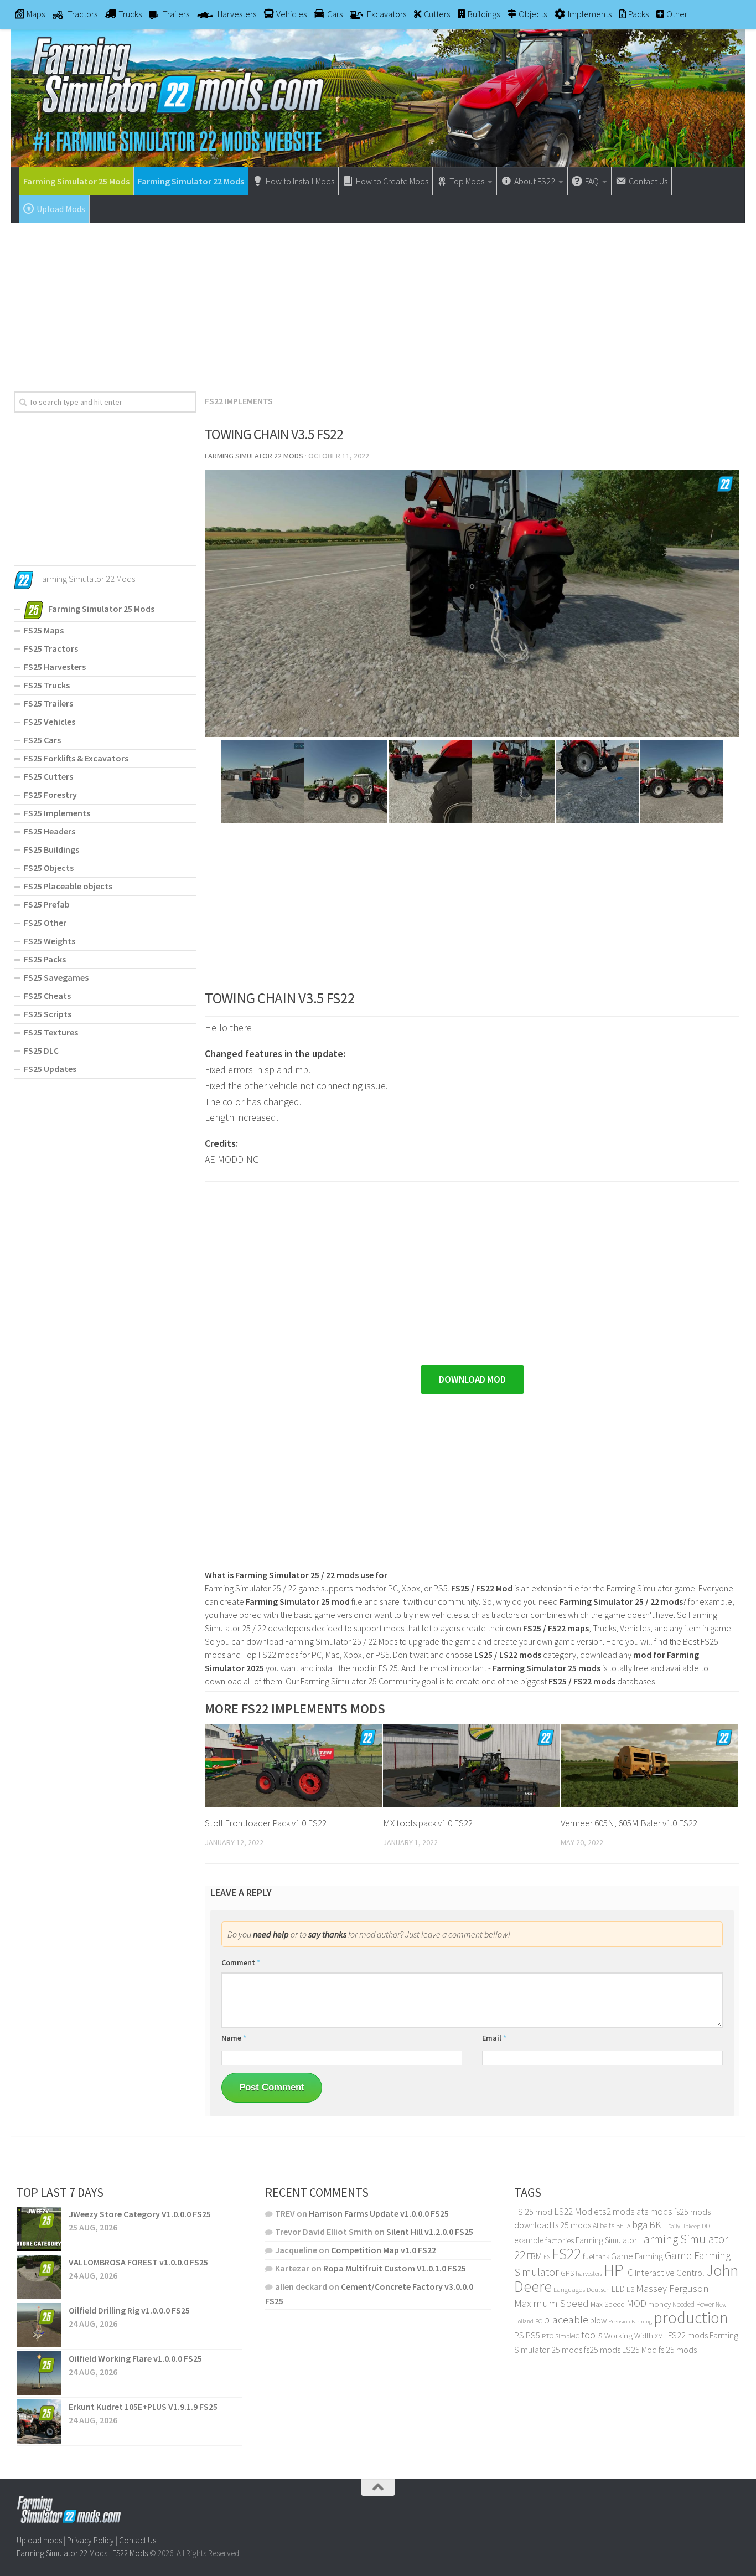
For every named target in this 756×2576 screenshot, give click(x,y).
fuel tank (596, 2256)
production (691, 2318)
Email (494, 2038)
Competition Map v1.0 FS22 (384, 2250)
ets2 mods (614, 2212)
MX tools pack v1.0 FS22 (428, 1823)
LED (618, 2289)
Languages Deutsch (582, 2289)
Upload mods (39, 2540)
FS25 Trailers (48, 703)
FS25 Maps (44, 630)
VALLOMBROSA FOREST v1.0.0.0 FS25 (138, 2262)
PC (538, 2321)
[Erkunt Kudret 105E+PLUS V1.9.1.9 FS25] (39, 2422)
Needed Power (693, 2304)
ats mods (654, 2212)
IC (629, 2273)
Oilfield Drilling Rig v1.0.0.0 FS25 (129, 2310)
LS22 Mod (573, 2212)
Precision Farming (630, 2322)
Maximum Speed (552, 2303)
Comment (241, 1962)
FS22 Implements (239, 401)
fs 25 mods (678, 2350)
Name (234, 2038)
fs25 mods (602, 2350)
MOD (636, 2304)
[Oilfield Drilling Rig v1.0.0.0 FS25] (39, 2325)
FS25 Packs (45, 959)
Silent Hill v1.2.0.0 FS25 (430, 2232)
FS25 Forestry (50, 795)
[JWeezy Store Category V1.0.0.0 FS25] (39, 2229)
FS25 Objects (49, 868)
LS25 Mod (640, 2350)
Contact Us (138, 2540)
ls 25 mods (572, 2225)
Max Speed (608, 2304)
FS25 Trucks (47, 685)
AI (596, 2225)
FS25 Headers (50, 831)
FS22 (566, 2254)
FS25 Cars (42, 740)
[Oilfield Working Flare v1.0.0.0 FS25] (39, 2373)
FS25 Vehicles (50, 722)
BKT (658, 2225)
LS (630, 2289)
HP (613, 2270)
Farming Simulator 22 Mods (191, 181)
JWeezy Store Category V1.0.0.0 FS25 (140, 2214)
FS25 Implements (57, 813)
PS (519, 2335)
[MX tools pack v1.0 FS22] (472, 1766)
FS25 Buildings (51, 849)
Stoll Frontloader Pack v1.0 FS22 (266, 1823)
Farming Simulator (606, 2240)
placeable (566, 2320)
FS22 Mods (130, 2552)
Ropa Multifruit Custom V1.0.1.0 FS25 (395, 2268)
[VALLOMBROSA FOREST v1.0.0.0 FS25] (39, 2277)
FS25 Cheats (47, 996)
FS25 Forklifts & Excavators (76, 758)
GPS (567, 2273)
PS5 (533, 2335)
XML (661, 2336)
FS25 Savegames (56, 977)
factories (560, 2240)
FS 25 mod (533, 2212)
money (659, 2304)
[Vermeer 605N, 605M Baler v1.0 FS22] (649, 1766)
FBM (534, 2256)
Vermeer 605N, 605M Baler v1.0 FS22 (629, 1823)
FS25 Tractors (51, 648)
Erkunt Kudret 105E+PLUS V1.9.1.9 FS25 (143, 2407)
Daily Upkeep (684, 2226)
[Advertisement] (378, 303)
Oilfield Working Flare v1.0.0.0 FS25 (135, 2358)
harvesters (589, 2273)
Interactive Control (670, 2273)
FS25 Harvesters (55, 667)
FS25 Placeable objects (68, 886)
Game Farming (637, 2256)
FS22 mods (688, 2335)
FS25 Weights (50, 941)
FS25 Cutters (48, 776)
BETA (623, 2226)
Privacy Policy (90, 2540)
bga (640, 2225)
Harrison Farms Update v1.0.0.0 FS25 (379, 2213)
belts (607, 2226)
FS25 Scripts (48, 1014)
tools (592, 2335)
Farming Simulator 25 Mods (76, 181)
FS (547, 2257)
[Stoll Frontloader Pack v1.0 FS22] (294, 1766)
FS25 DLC (41, 1050)
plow (598, 2320)
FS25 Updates (50, 1069)
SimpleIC (567, 2336)
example (529, 2240)
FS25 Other (45, 923)
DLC (707, 2226)
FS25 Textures (51, 1032)
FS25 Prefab (47, 904)
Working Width (629, 2336)
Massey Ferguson (672, 2288)
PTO (548, 2336)
